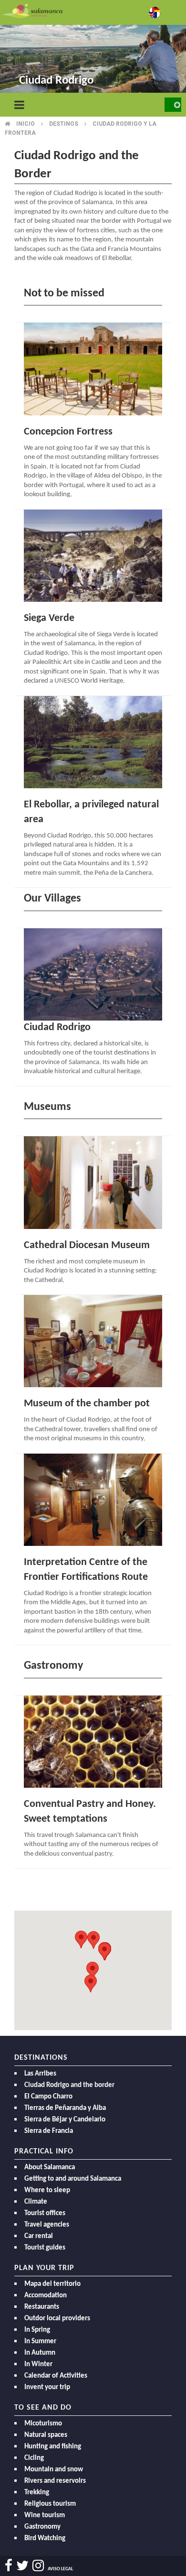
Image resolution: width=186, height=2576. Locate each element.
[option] (93, 48)
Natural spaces (46, 2435)
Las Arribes (40, 2074)
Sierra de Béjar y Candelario (65, 2120)
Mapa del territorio (52, 2284)
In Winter (38, 2364)
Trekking (37, 2493)
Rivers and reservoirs (55, 2481)
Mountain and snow (54, 2470)
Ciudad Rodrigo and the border (69, 2085)
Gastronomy (42, 2527)
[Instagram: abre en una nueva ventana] (38, 2566)
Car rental (39, 2236)
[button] (91, 1984)
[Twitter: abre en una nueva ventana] (22, 2566)
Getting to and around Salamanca (73, 2179)
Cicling (34, 2458)
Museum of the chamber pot (87, 1404)
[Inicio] (32, 10)
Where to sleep (47, 2190)
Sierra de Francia (49, 2131)
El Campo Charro (48, 2097)
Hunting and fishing (53, 2447)
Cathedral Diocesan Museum (87, 1245)
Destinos (64, 124)
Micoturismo (43, 2424)
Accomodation (46, 2296)
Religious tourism (50, 2504)
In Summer (40, 2342)
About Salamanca (50, 2168)
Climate (36, 2202)
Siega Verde (49, 618)
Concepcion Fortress (68, 432)
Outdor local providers (57, 2319)
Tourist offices (45, 2213)
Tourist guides (45, 2248)
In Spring (37, 2330)
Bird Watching (45, 2538)
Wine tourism (45, 2516)
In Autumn (40, 2353)
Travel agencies (47, 2225)
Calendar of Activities (56, 2376)
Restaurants (42, 2307)
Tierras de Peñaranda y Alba (65, 2108)
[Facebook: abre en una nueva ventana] (9, 2566)
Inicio (26, 124)
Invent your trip (47, 2387)
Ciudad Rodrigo (57, 1027)
